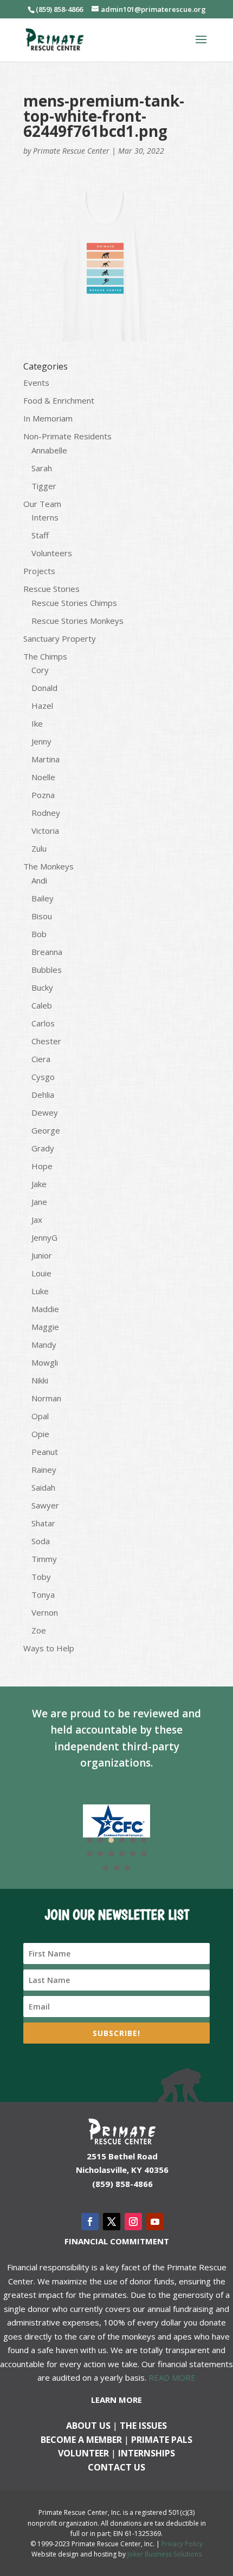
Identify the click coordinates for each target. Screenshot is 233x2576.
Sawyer (45, 1505)
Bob (39, 934)
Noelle (43, 777)
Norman (46, 1398)
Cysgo (43, 1077)
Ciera (41, 1059)
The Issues (143, 2426)
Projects (39, 571)
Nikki (40, 1380)
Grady (43, 1148)
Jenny (41, 741)
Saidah (43, 1487)
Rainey (44, 1470)
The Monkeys (48, 866)
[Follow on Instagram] (133, 2222)
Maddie (45, 1309)
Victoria (45, 831)
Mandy (44, 1345)
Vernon (45, 1612)
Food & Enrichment (59, 400)
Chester (46, 1041)
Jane (39, 1202)
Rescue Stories (51, 589)
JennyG (44, 1237)
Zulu (39, 848)
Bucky (42, 987)
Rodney (46, 813)
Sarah (42, 468)
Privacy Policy (182, 2544)
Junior (42, 1255)
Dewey (45, 1112)
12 (144, 1854)
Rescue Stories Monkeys (77, 621)
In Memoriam (48, 418)
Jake (39, 1184)
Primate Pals (162, 2440)
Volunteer (83, 2453)
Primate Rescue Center (71, 151)
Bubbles (47, 970)
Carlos (43, 1023)
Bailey (43, 898)
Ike (37, 723)
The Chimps (45, 656)
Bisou (42, 916)
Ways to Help (49, 1648)
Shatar (43, 1523)
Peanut (45, 1452)
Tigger (44, 486)
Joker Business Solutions (164, 2554)
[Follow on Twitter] (112, 2222)
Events (36, 383)
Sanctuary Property (60, 638)
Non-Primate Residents (67, 436)
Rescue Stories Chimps (74, 603)
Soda (41, 1541)
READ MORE (172, 2377)
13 (106, 1868)
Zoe (39, 1630)
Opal (40, 1416)
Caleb (42, 1005)
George (46, 1130)
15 (127, 1868)
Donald (44, 688)
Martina (46, 759)
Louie (41, 1273)
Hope (42, 1166)
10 (122, 1854)
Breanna (47, 952)
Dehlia (43, 1095)
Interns (45, 517)
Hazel (42, 706)
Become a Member (81, 2440)
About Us (88, 2426)
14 (116, 1868)
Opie (40, 1434)
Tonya (43, 1595)
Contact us (116, 2467)
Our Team (42, 504)
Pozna (43, 795)
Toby (41, 1577)
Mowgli (45, 1362)
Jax (37, 1220)
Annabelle (49, 450)
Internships (147, 2453)
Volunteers (52, 553)
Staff (40, 535)
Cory (40, 670)
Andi (39, 880)
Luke (40, 1291)
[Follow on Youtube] (155, 2222)
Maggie (45, 1327)
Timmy (44, 1559)
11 (133, 1854)
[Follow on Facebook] (90, 2222)
